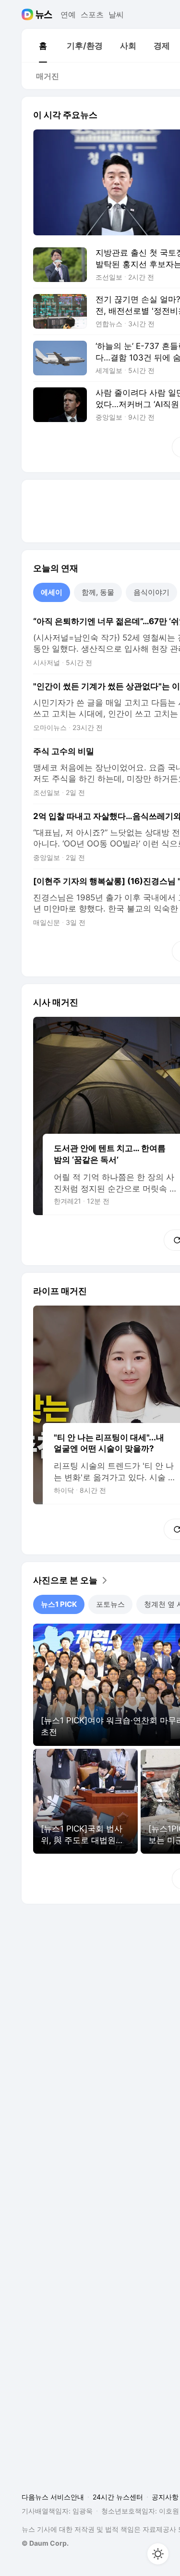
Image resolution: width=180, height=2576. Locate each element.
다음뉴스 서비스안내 (53, 2497)
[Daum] (29, 14)
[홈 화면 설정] (158, 2554)
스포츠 (92, 14)
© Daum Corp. (45, 2543)
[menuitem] (43, 46)
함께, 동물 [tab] (98, 592)
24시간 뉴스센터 (118, 2497)
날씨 (116, 14)
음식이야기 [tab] (151, 592)
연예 (68, 14)
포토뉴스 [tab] (110, 1604)
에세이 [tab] (52, 592)
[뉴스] (44, 14)
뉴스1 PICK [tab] (59, 1604)
